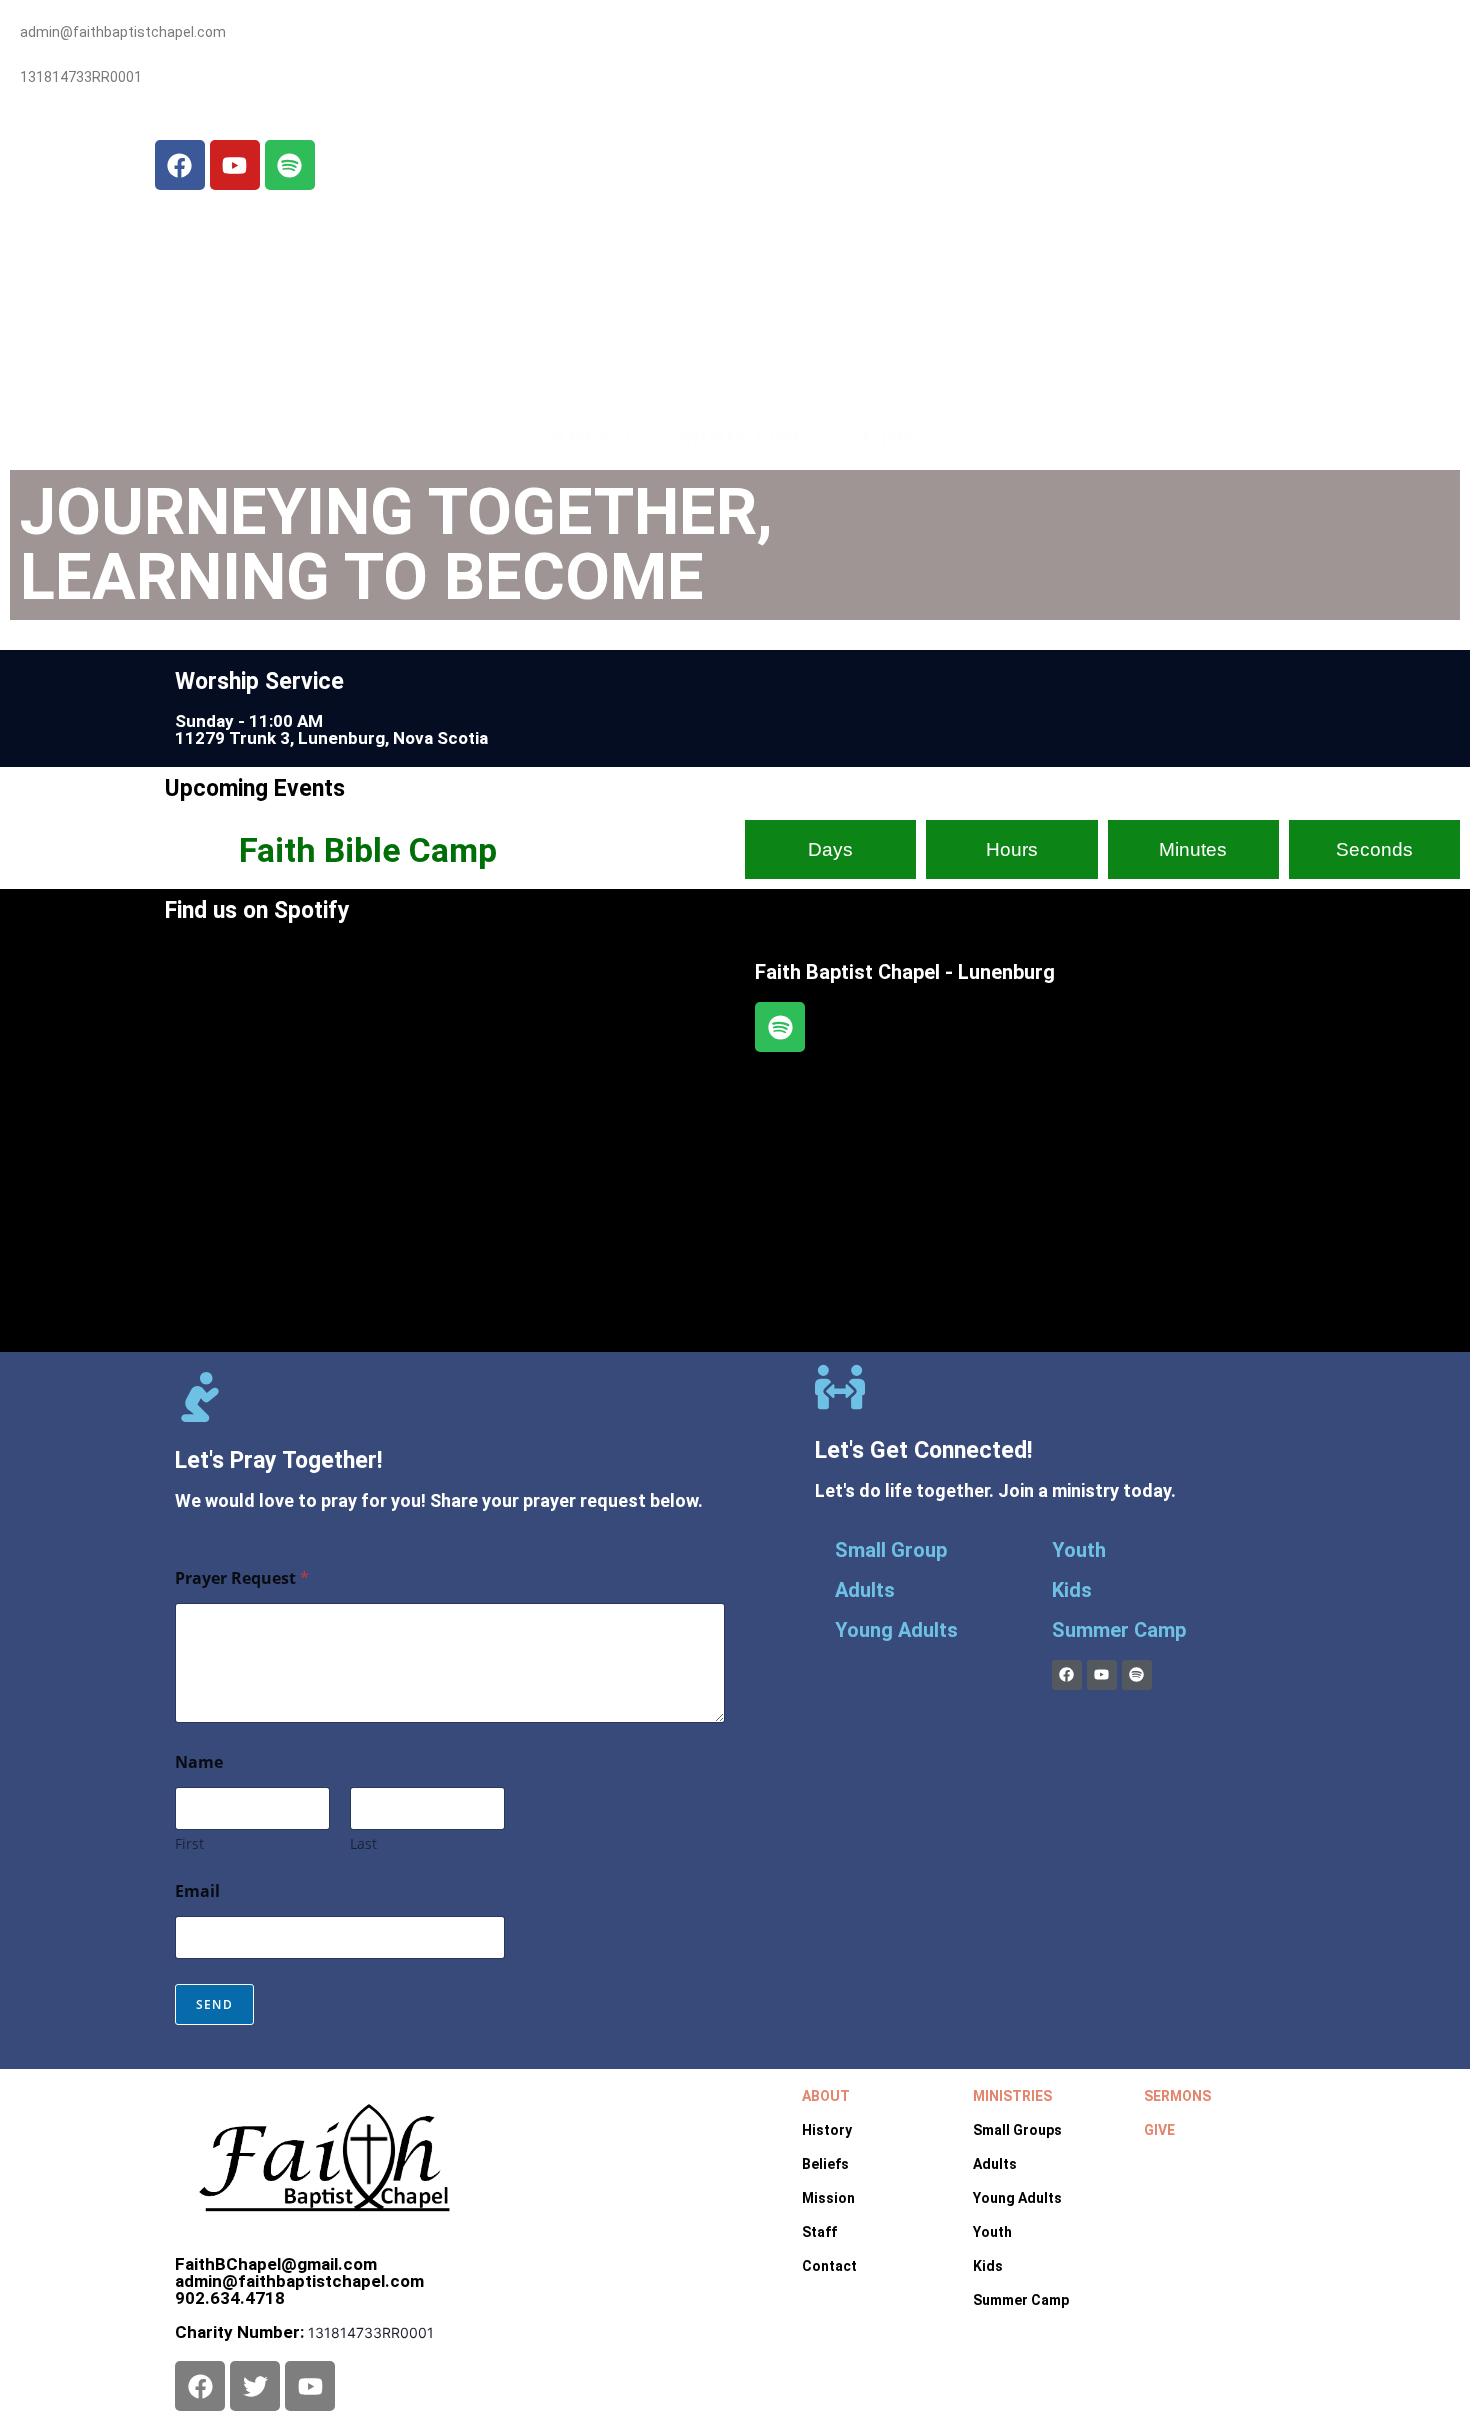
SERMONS (1177, 2096)
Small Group (891, 1550)
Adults (865, 1590)
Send (214, 2004)
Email (197, 1891)
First (189, 1843)
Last (363, 1843)
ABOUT (593, 437)
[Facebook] (180, 165)
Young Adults (896, 1630)
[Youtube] (235, 165)
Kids (1072, 1590)
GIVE (891, 437)
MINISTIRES (749, 437)
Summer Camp (1119, 1630)
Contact (829, 2266)
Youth (1079, 1550)
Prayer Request (242, 1578)
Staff (819, 2232)
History (827, 2130)
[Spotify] (290, 165)
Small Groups (1017, 2130)
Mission (828, 2198)
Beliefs (825, 2164)
